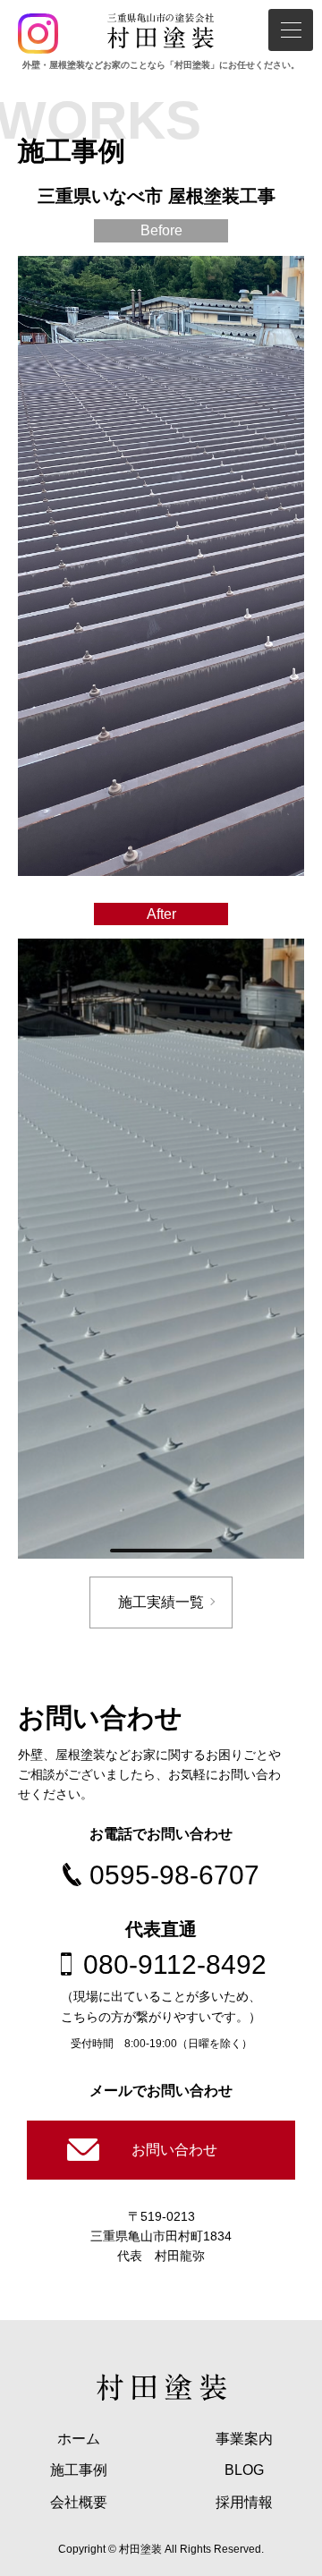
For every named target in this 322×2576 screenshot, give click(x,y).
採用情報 (244, 2502)
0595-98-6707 (174, 1875)
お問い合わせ (174, 2150)
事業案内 (244, 2439)
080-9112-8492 (175, 1964)
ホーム (79, 2439)
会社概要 (79, 2502)
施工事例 (79, 2470)
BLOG (244, 2470)
